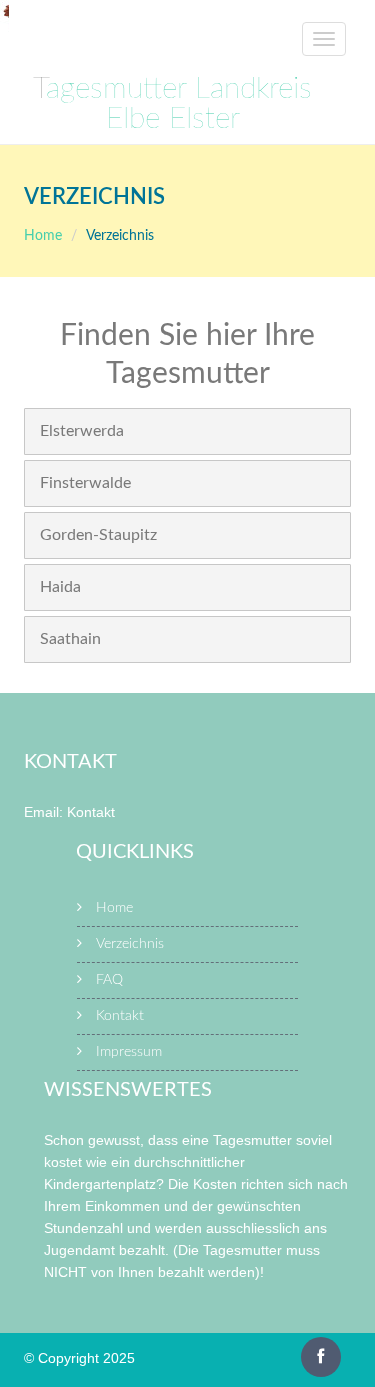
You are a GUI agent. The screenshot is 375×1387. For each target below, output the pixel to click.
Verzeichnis (130, 944)
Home (43, 236)
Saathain (70, 639)
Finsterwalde (85, 483)
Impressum (129, 1052)
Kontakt (91, 812)
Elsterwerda (82, 431)
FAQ (109, 980)
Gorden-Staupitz (98, 535)
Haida (60, 587)
